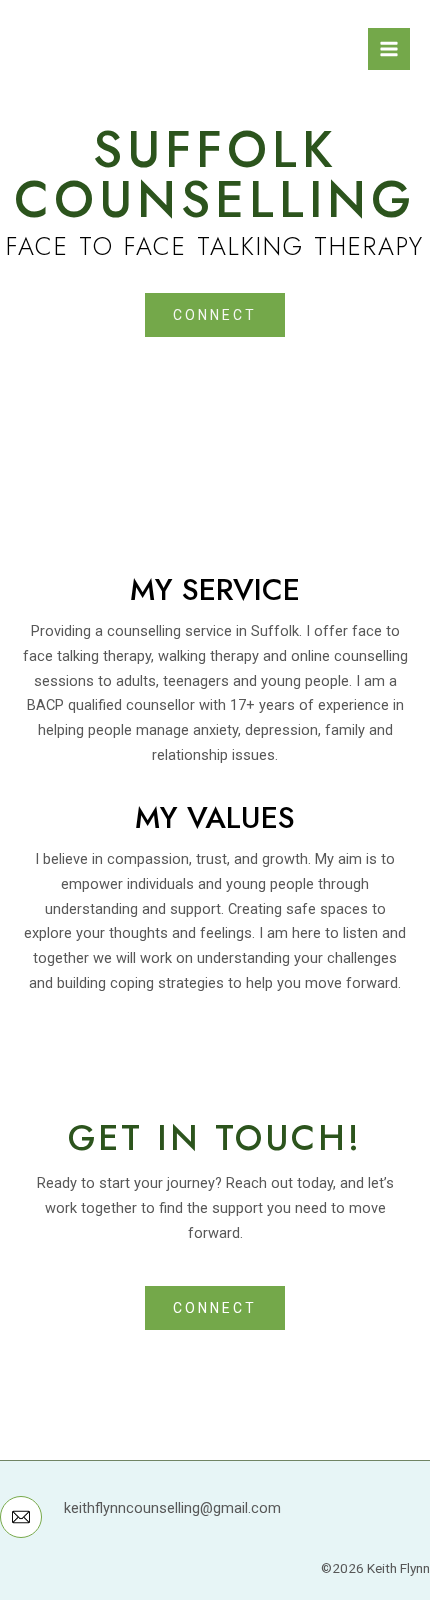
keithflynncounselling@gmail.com (172, 1508)
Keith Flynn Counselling (184, 39)
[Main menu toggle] (389, 49)
